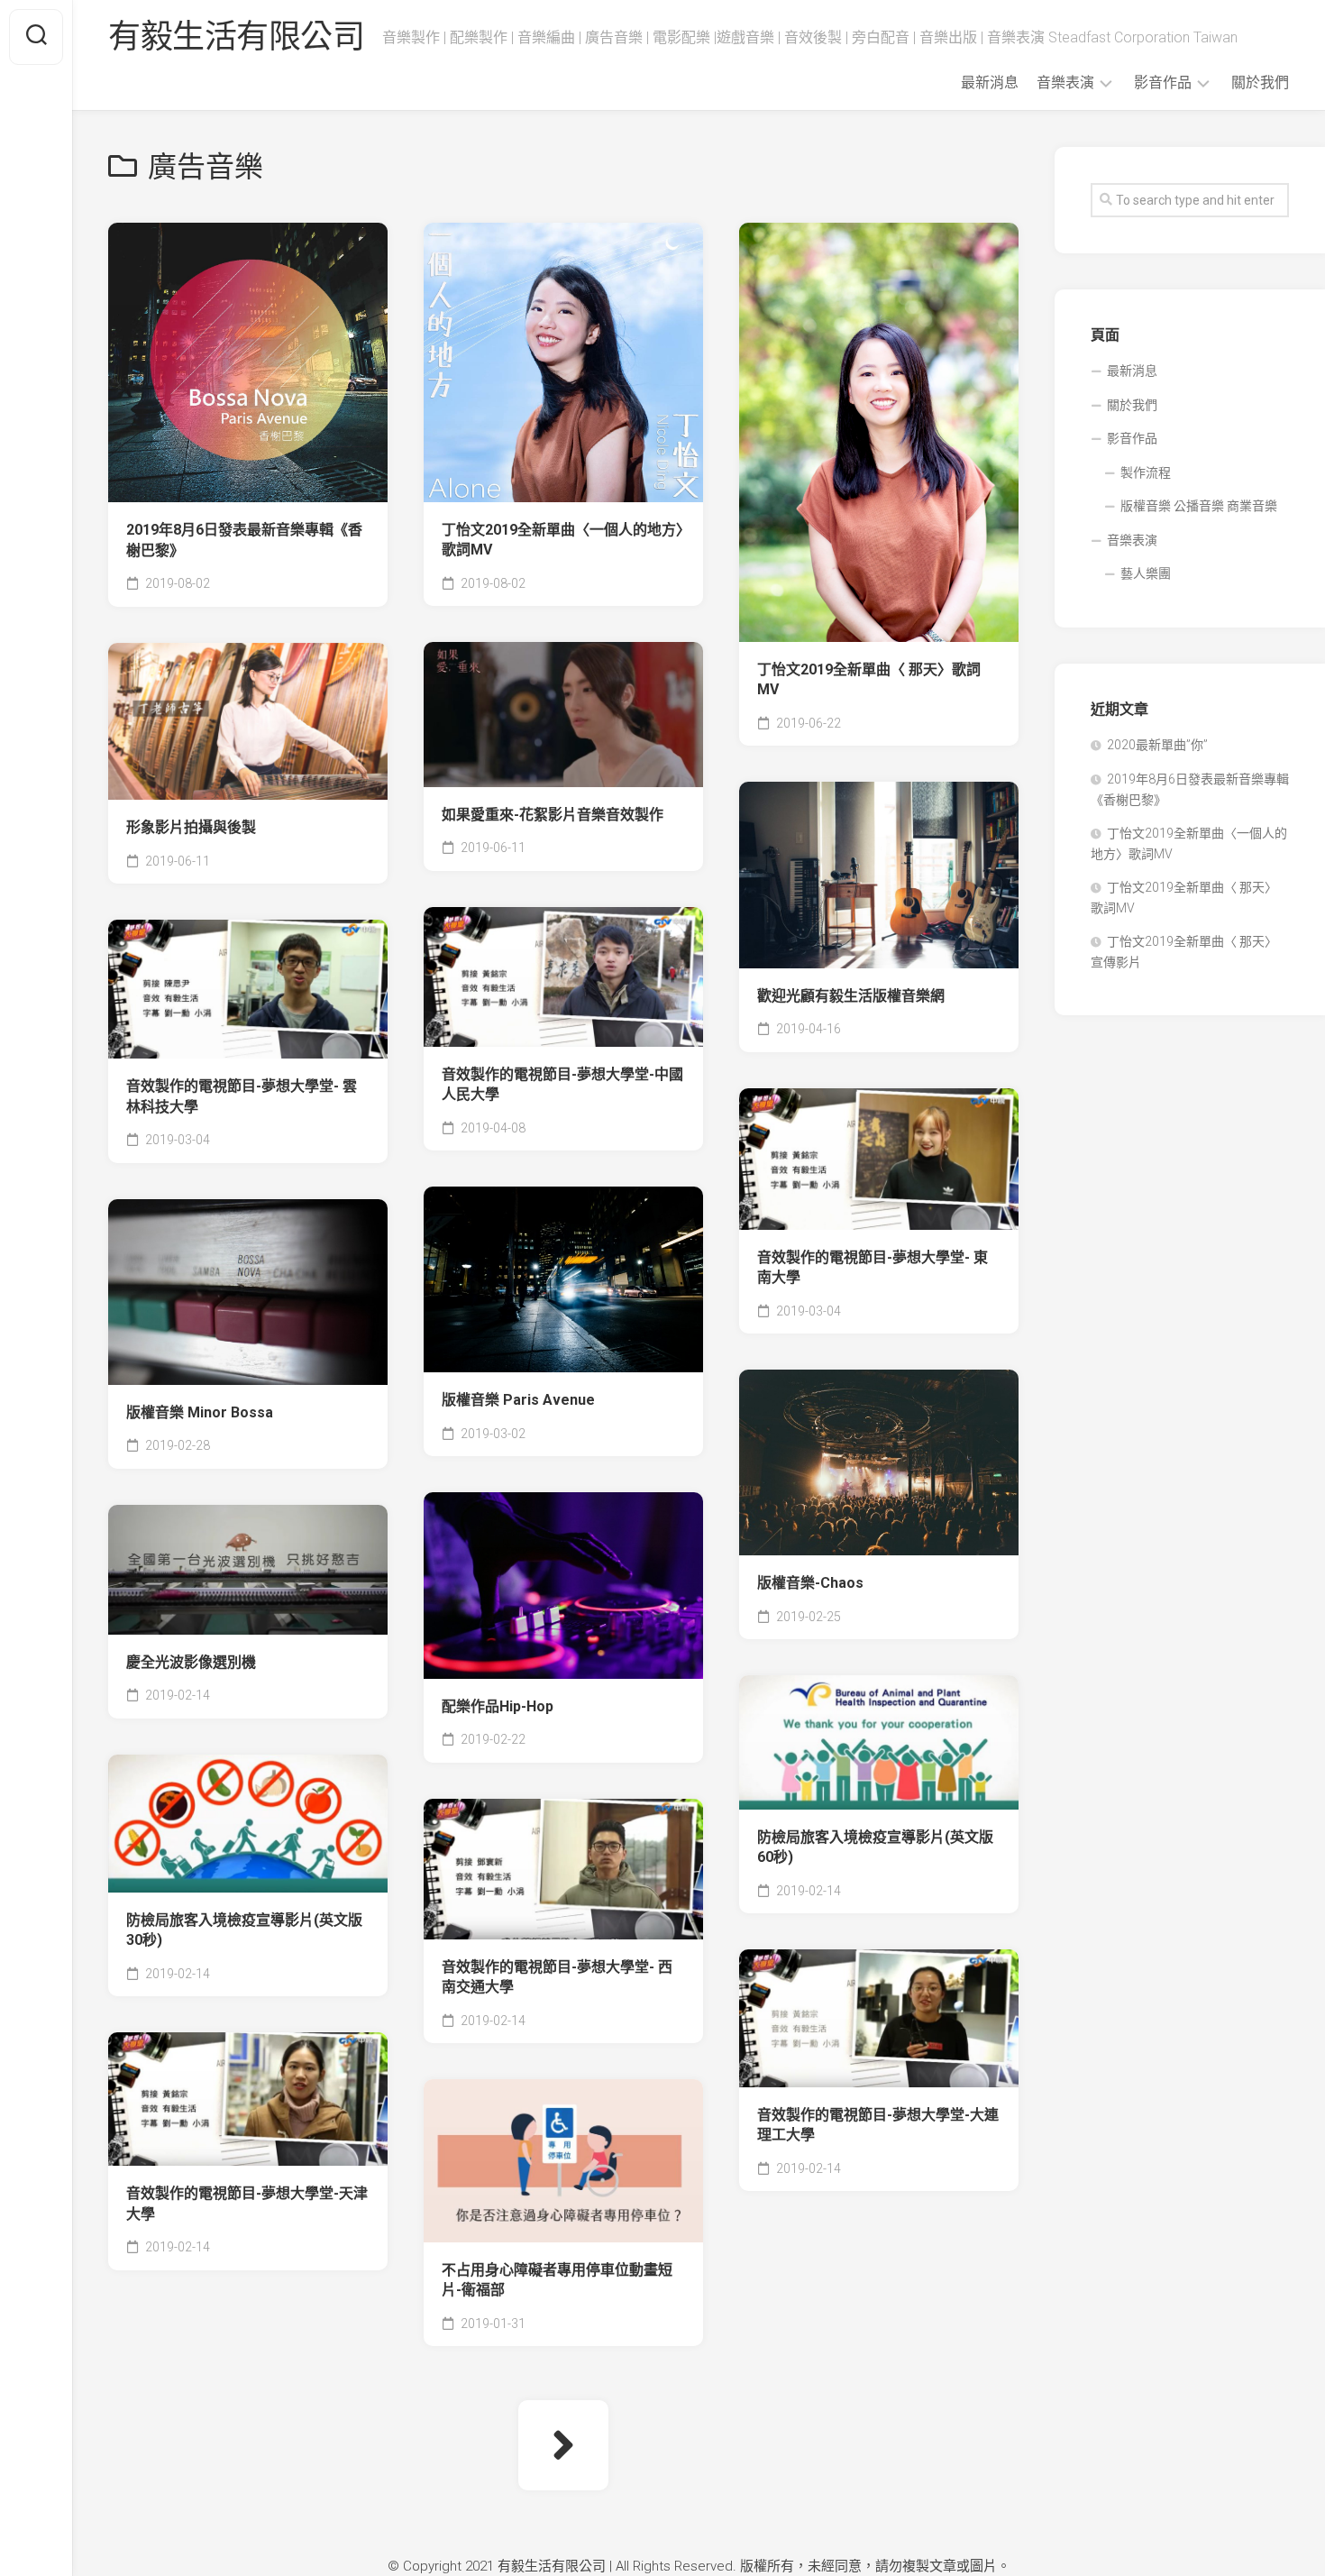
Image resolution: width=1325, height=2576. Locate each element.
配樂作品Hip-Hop (498, 1706)
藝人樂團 (1146, 573)
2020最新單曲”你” (1157, 745)
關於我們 (1260, 83)
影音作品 (1163, 83)
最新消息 (990, 83)
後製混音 (625, 475)
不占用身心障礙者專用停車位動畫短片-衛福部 (557, 2280)
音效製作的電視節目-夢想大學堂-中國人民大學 (562, 1085)
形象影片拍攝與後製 (191, 827)
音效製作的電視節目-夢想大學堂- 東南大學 (873, 1268)
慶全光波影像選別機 (191, 1662)
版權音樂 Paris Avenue (518, 1400)
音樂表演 (1065, 83)
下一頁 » (563, 2445)
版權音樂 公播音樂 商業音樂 (1199, 506)
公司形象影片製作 (502, 701)
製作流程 (1146, 472)
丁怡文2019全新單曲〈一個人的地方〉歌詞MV (562, 540)
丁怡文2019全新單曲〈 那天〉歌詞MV (869, 680)
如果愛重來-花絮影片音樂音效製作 (553, 815)
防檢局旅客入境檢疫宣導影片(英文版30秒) (244, 1930)
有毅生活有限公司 (236, 37)
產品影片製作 (489, 1020)
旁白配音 (551, 760)
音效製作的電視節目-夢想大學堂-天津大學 (247, 2204)
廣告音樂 (477, 475)
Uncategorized (493, 931)
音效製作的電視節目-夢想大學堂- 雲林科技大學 (242, 1096)
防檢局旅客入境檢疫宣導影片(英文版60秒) (875, 1847)
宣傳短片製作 (805, 615)
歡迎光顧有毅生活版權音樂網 (851, 996)
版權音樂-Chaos (810, 1583)
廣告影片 (891, 615)
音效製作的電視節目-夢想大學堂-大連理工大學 (878, 2125)
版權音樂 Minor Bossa (200, 1412)
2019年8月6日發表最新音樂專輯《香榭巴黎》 (244, 540)
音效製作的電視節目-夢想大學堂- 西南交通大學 (557, 1977)
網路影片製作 (589, 1020)
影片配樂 (551, 475)
